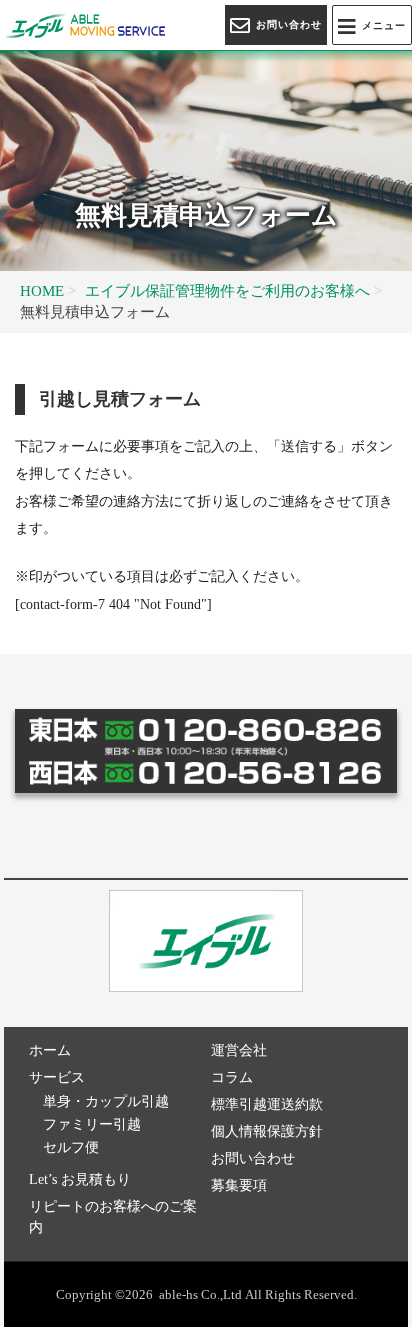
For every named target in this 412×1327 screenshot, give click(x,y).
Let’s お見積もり (80, 1179)
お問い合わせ (253, 1158)
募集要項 (239, 1185)
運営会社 (239, 1050)
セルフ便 (71, 1147)
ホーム (50, 1050)
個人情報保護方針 (267, 1131)
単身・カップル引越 (106, 1101)
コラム (232, 1077)
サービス (57, 1077)
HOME (42, 290)
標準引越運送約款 (267, 1104)
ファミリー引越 (92, 1124)
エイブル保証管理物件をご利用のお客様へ (227, 290)
